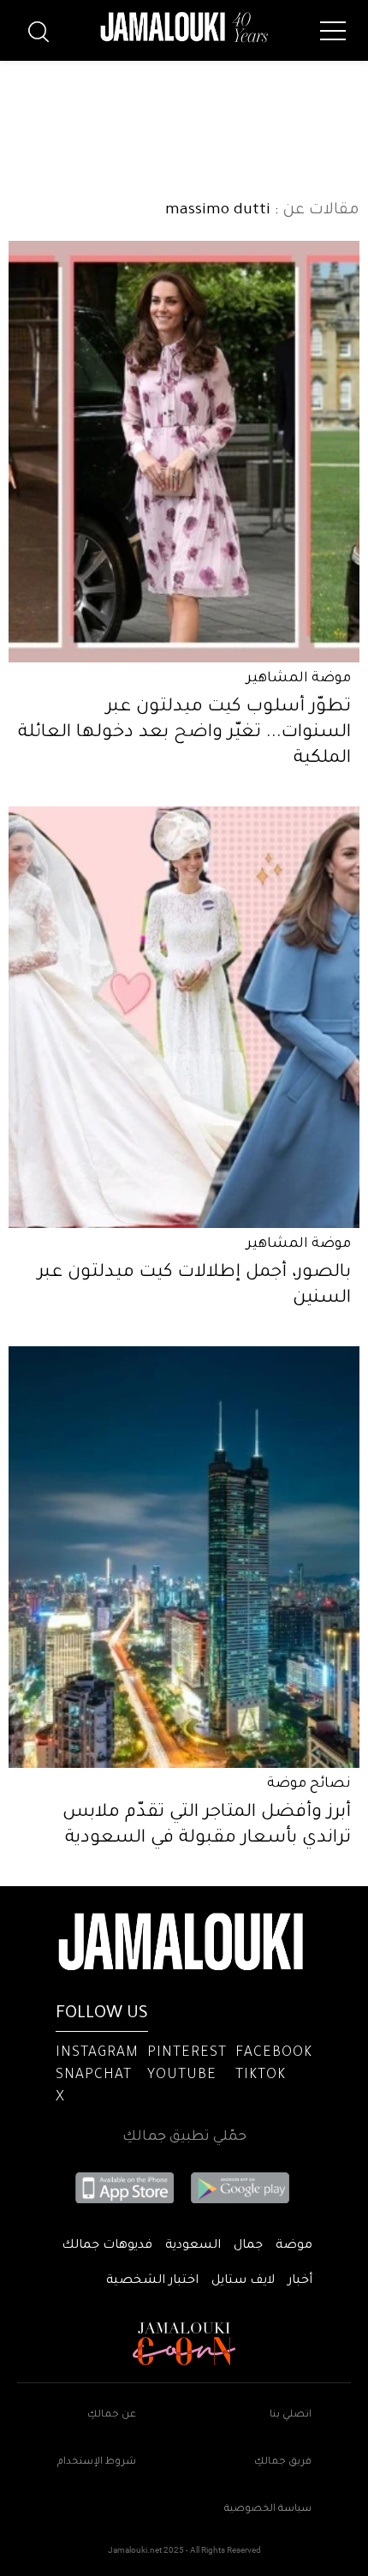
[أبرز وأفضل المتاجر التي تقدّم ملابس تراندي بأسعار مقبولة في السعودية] (184, 1557)
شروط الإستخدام (97, 2462)
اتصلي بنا (291, 2415)
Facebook (274, 2053)
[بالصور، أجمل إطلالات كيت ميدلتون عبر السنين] (184, 1017)
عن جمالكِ (112, 2415)
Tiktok (261, 2076)
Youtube (182, 2076)
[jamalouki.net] (184, 27)
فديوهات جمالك (107, 2246)
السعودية (193, 2246)
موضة (294, 2246)
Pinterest (187, 2053)
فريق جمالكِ (283, 2462)
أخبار (300, 2281)
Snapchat (94, 2076)
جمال (248, 2246)
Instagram (97, 2053)
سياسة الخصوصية (268, 2510)
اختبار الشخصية (152, 2281)
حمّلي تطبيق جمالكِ (184, 2137)
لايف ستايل (243, 2281)
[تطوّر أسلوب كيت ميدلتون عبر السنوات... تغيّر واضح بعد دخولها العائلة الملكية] (184, 452)
